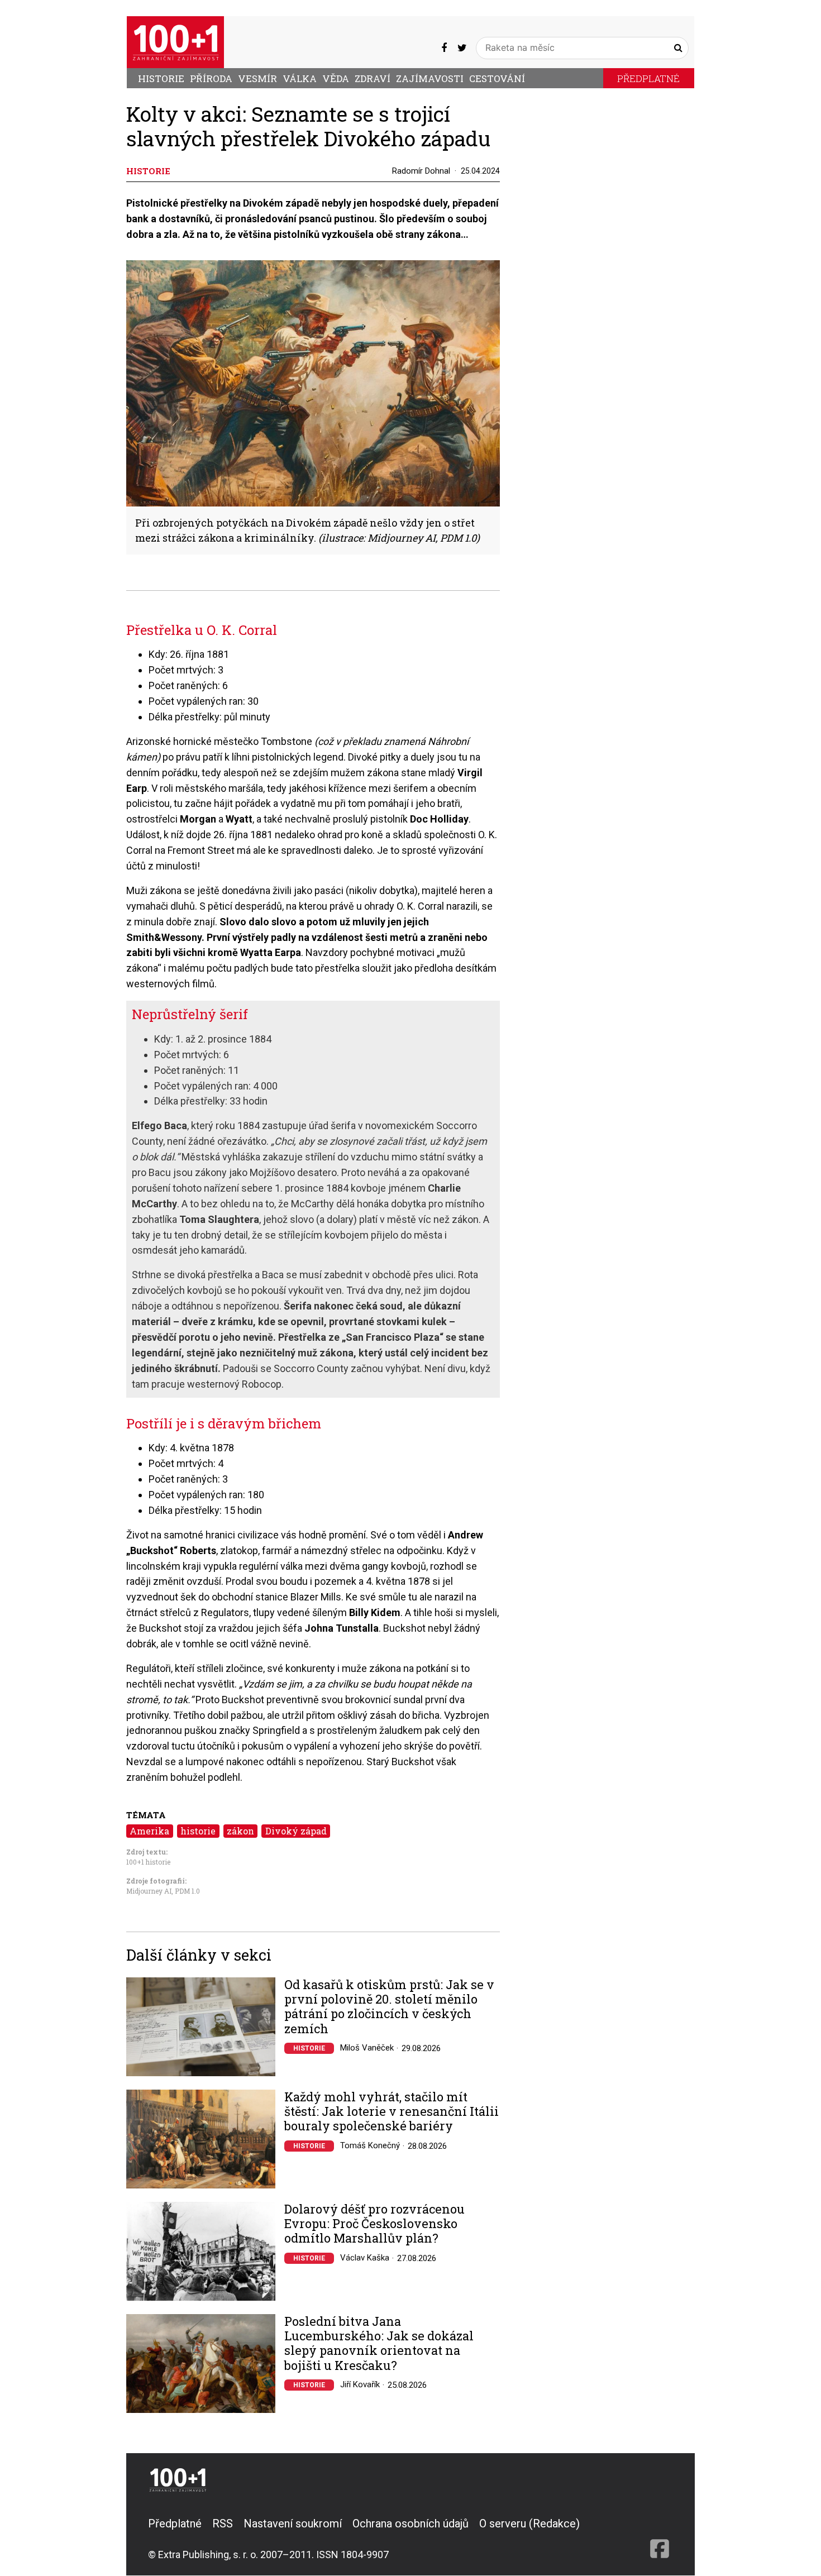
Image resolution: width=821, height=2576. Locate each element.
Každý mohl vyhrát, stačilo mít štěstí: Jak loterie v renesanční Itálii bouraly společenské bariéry (392, 2112)
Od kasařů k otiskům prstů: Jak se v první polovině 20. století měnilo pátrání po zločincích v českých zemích (389, 2007)
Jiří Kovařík (360, 2384)
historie (198, 1831)
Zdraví (373, 78)
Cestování (497, 78)
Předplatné (648, 78)
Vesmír (257, 78)
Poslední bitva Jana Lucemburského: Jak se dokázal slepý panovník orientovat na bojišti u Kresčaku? (379, 2344)
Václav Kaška (365, 2258)
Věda (336, 78)
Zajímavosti (430, 78)
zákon (240, 1831)
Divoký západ (296, 1831)
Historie (161, 78)
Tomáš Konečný (370, 2145)
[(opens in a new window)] (444, 47)
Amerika (149, 1831)
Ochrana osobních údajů (410, 2524)
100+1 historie (148, 1862)
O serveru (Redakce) (529, 2524)
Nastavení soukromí (293, 2524)
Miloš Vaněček (367, 2048)
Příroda (211, 78)
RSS (223, 2524)
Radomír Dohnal (421, 171)
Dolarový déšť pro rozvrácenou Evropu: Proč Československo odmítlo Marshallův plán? (374, 2224)
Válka (300, 78)
